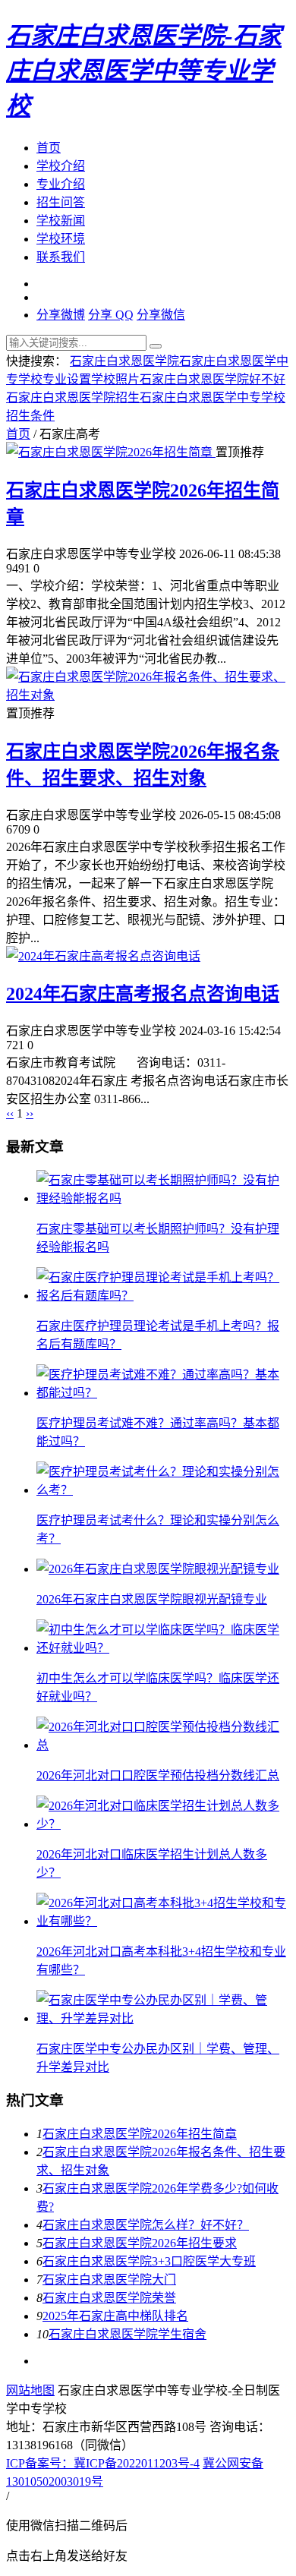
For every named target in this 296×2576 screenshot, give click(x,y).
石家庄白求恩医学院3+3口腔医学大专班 (149, 2261)
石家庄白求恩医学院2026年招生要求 (140, 2243)
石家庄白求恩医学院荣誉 (109, 2298)
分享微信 (161, 315)
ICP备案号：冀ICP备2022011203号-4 (103, 2463)
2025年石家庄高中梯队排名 (115, 2316)
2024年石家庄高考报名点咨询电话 (143, 994)
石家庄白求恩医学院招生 (73, 397)
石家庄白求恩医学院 (124, 361)
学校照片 (115, 379)
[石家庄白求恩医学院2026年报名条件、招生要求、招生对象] (148, 695)
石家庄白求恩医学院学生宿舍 (128, 2334)
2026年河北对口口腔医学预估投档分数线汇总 (158, 1775)
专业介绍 (61, 184)
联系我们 (61, 257)
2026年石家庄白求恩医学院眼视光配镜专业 (152, 1599)
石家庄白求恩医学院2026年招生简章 (140, 2134)
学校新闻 (61, 221)
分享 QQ (111, 315)
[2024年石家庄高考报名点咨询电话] (103, 956)
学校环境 (61, 239)
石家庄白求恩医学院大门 (109, 2280)
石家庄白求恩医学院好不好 (213, 379)
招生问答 (61, 202)
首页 (49, 148)
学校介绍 (61, 166)
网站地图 (30, 2390)
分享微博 (61, 315)
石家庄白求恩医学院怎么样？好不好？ (146, 2225)
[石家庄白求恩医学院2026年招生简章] (111, 452)
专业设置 (67, 379)
